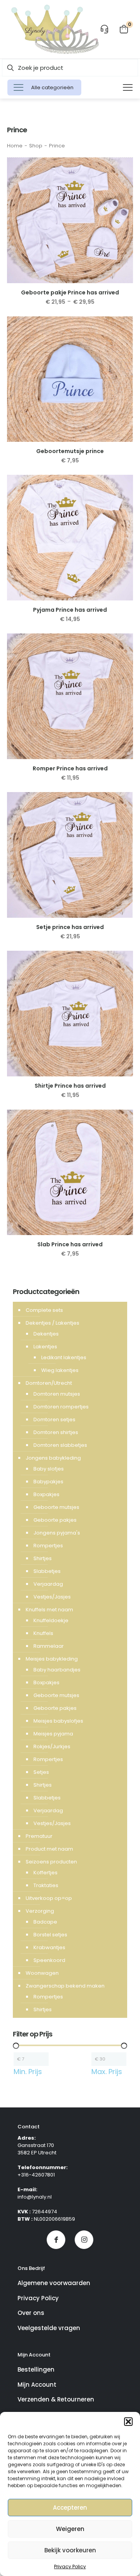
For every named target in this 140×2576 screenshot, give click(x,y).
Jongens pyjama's (57, 1533)
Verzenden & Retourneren (56, 2399)
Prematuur (39, 1836)
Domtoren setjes (54, 1419)
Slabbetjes (47, 1571)
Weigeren (70, 2529)
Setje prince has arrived (70, 927)
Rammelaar (49, 1646)
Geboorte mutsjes (56, 1507)
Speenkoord (49, 1960)
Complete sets (44, 1310)
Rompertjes (48, 1546)
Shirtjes (43, 1558)
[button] (128, 2422)
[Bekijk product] (124, 166)
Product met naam (49, 1849)
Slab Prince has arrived (70, 1244)
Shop (36, 146)
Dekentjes (46, 1334)
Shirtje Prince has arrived (70, 1086)
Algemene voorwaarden (54, 2283)
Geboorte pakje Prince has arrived (70, 292)
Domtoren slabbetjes (60, 1445)
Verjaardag (48, 1584)
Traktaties (46, 1885)
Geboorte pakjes (55, 1520)
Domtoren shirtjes (56, 1432)
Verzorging (40, 1911)
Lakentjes (45, 1347)
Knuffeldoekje (51, 1620)
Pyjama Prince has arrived (70, 610)
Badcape (45, 1922)
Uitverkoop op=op (49, 1898)
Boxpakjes (46, 1494)
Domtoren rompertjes (61, 1407)
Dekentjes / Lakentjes (52, 1323)
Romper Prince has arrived (70, 768)
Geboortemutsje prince (70, 451)
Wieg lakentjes (60, 1370)
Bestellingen (36, 2369)
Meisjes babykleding (52, 1659)
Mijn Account (37, 2385)
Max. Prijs (107, 2072)
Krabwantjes (49, 1947)
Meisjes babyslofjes (58, 1721)
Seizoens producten (51, 1862)
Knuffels (43, 1633)
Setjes (41, 1772)
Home (15, 146)
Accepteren (70, 2508)
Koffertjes (45, 1873)
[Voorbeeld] (124, 178)
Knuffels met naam (49, 1610)
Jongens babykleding (53, 1458)
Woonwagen (42, 1973)
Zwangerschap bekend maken (65, 1986)
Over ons (31, 2313)
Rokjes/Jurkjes (52, 1746)
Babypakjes (48, 1482)
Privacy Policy (70, 2566)
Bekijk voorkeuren (70, 2550)
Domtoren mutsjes (57, 1394)
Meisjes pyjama (53, 1734)
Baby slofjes (49, 1469)
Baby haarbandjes (57, 1670)
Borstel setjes (50, 1935)
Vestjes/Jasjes (52, 1597)
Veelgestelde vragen (49, 2328)
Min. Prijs (28, 2072)
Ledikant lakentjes (64, 1357)
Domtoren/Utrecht (49, 1383)
